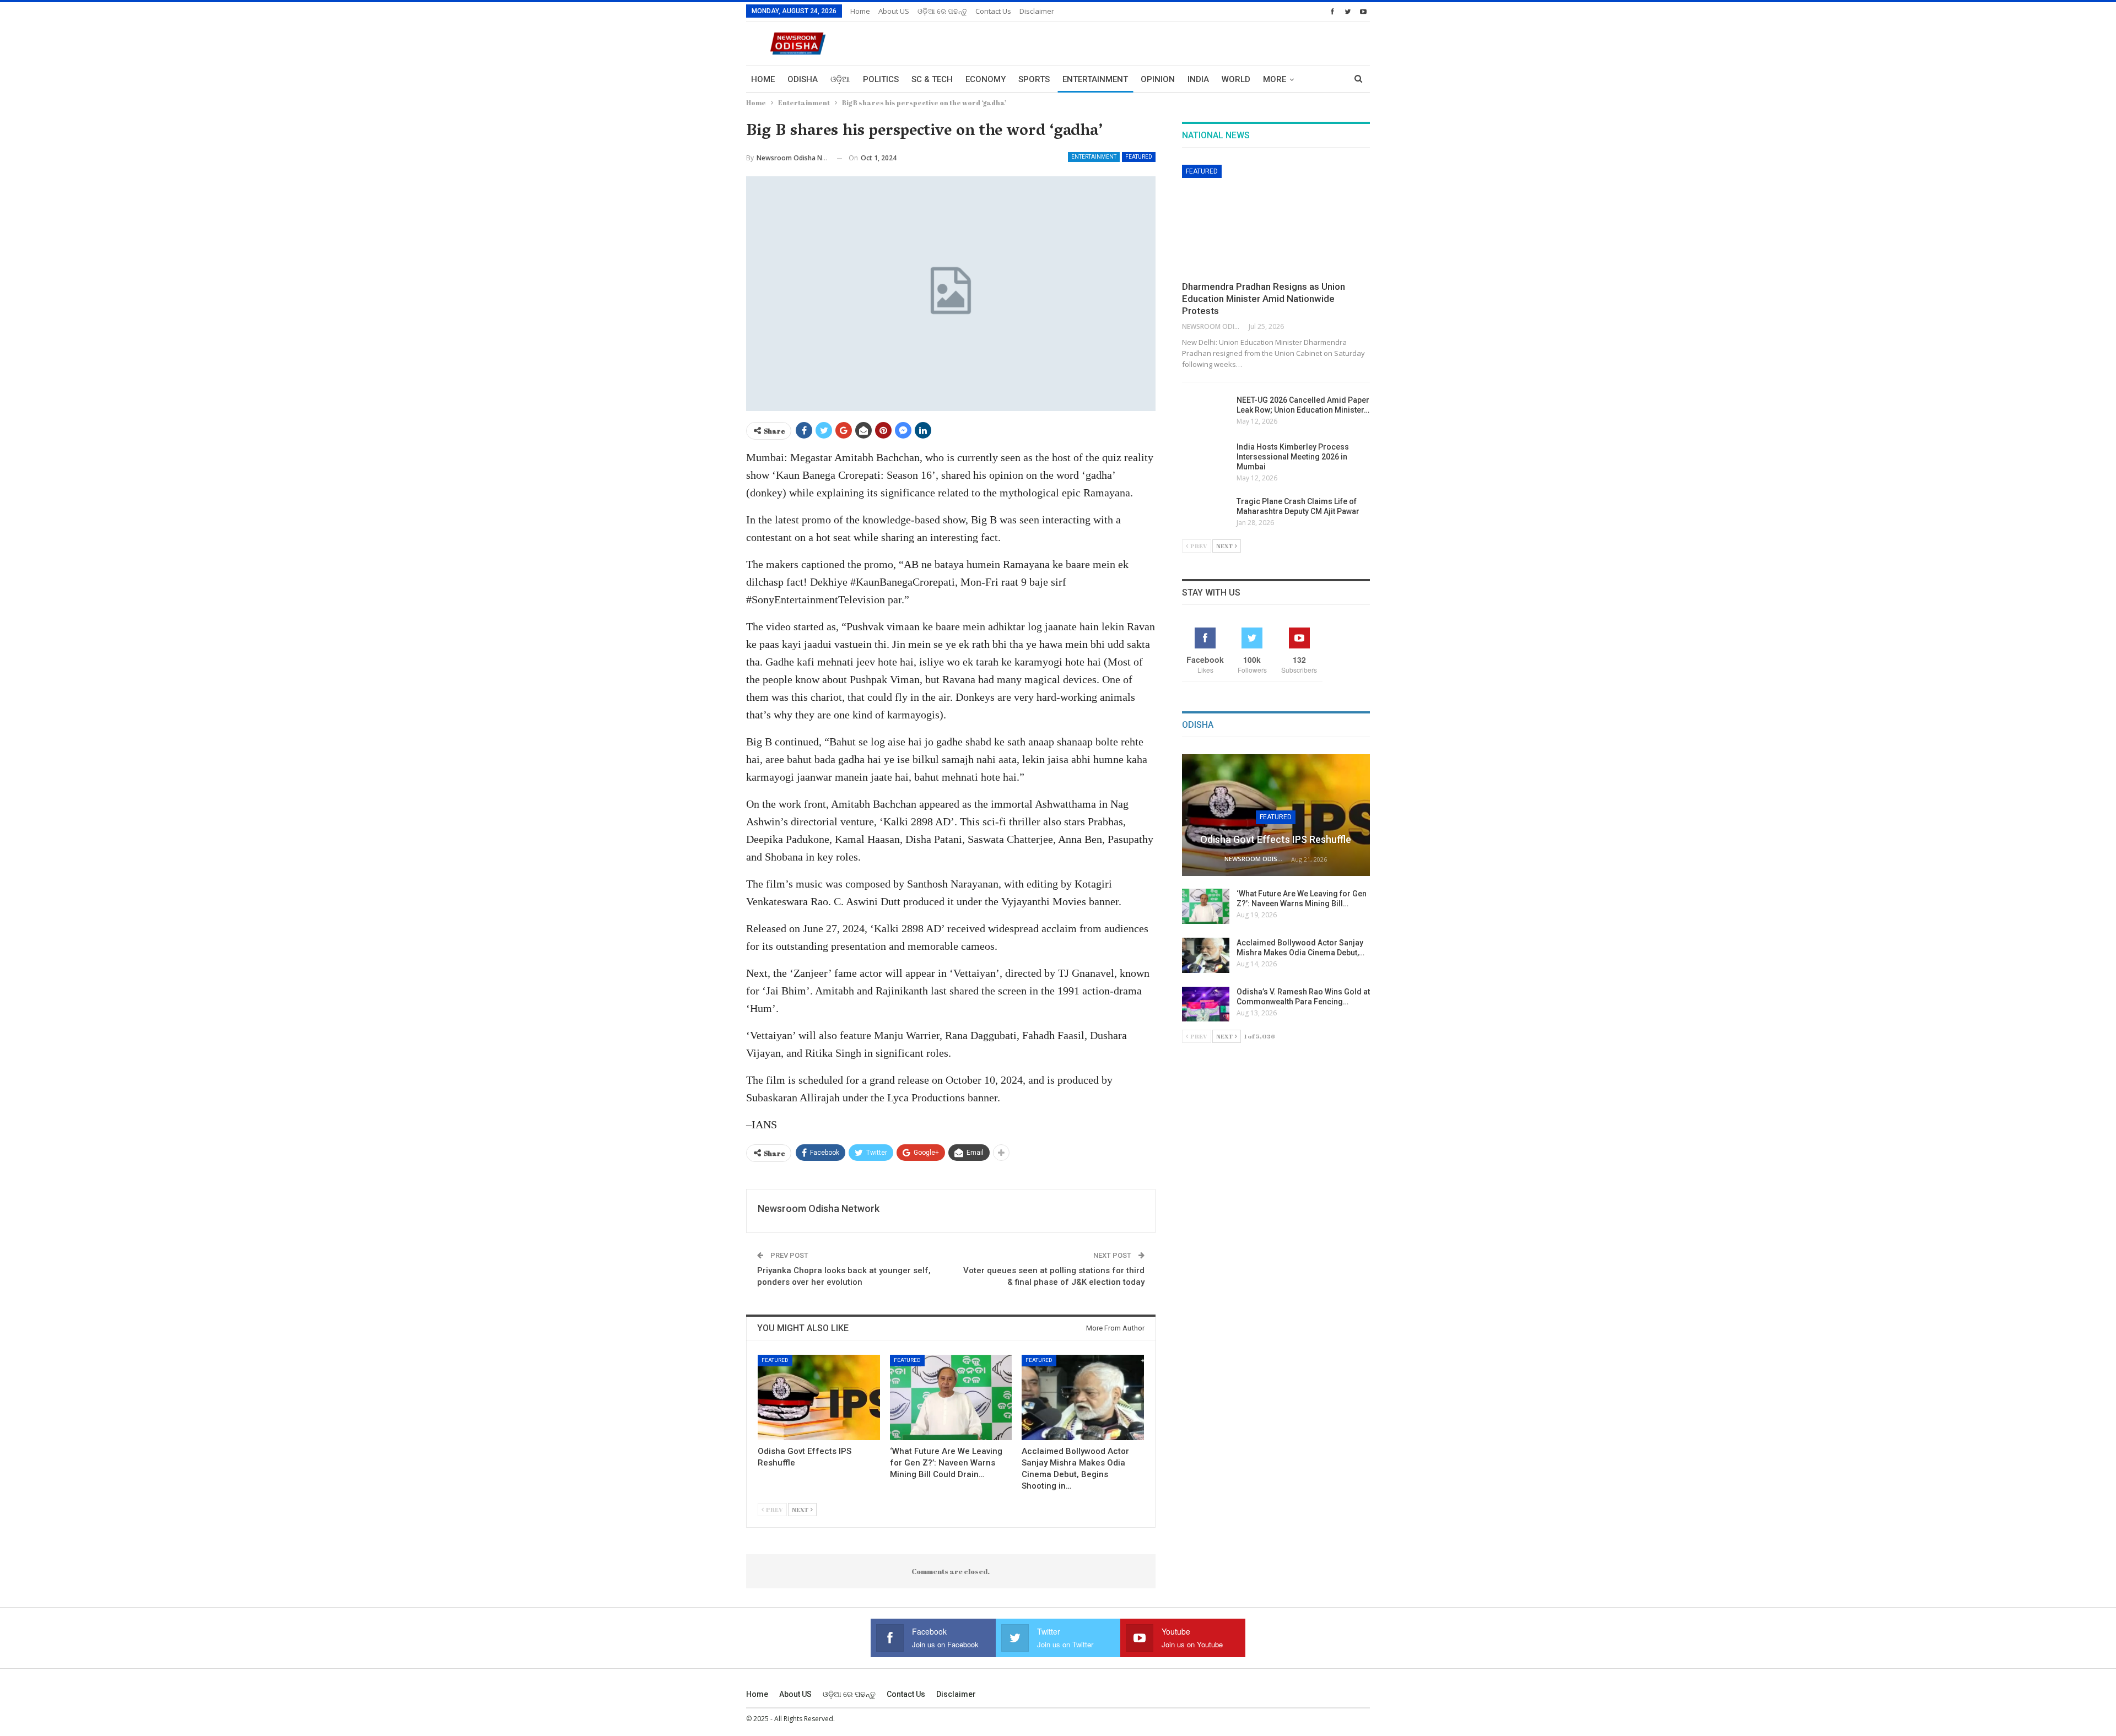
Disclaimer (1037, 11)
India (1198, 79)
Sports (1034, 79)
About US (894, 11)
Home (860, 11)
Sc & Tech (932, 79)
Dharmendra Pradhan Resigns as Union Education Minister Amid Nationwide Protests (1264, 299)
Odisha (803, 79)
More (1275, 79)
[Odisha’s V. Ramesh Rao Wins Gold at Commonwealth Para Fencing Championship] (1206, 1004)
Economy (986, 79)
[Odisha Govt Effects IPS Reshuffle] (819, 1397)
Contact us (993, 11)
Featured (1139, 157)
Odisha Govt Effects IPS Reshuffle (1276, 839)
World (1236, 79)
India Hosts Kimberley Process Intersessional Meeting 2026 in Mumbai (1293, 457)
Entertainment (1095, 79)
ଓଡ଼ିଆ (840, 79)
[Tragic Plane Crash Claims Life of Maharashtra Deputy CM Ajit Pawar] (1206, 514)
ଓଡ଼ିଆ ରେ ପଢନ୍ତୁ (942, 11)
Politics (881, 79)
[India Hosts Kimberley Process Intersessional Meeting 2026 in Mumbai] (1206, 459)
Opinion (1158, 79)
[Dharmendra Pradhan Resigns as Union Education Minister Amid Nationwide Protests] (1276, 219)
